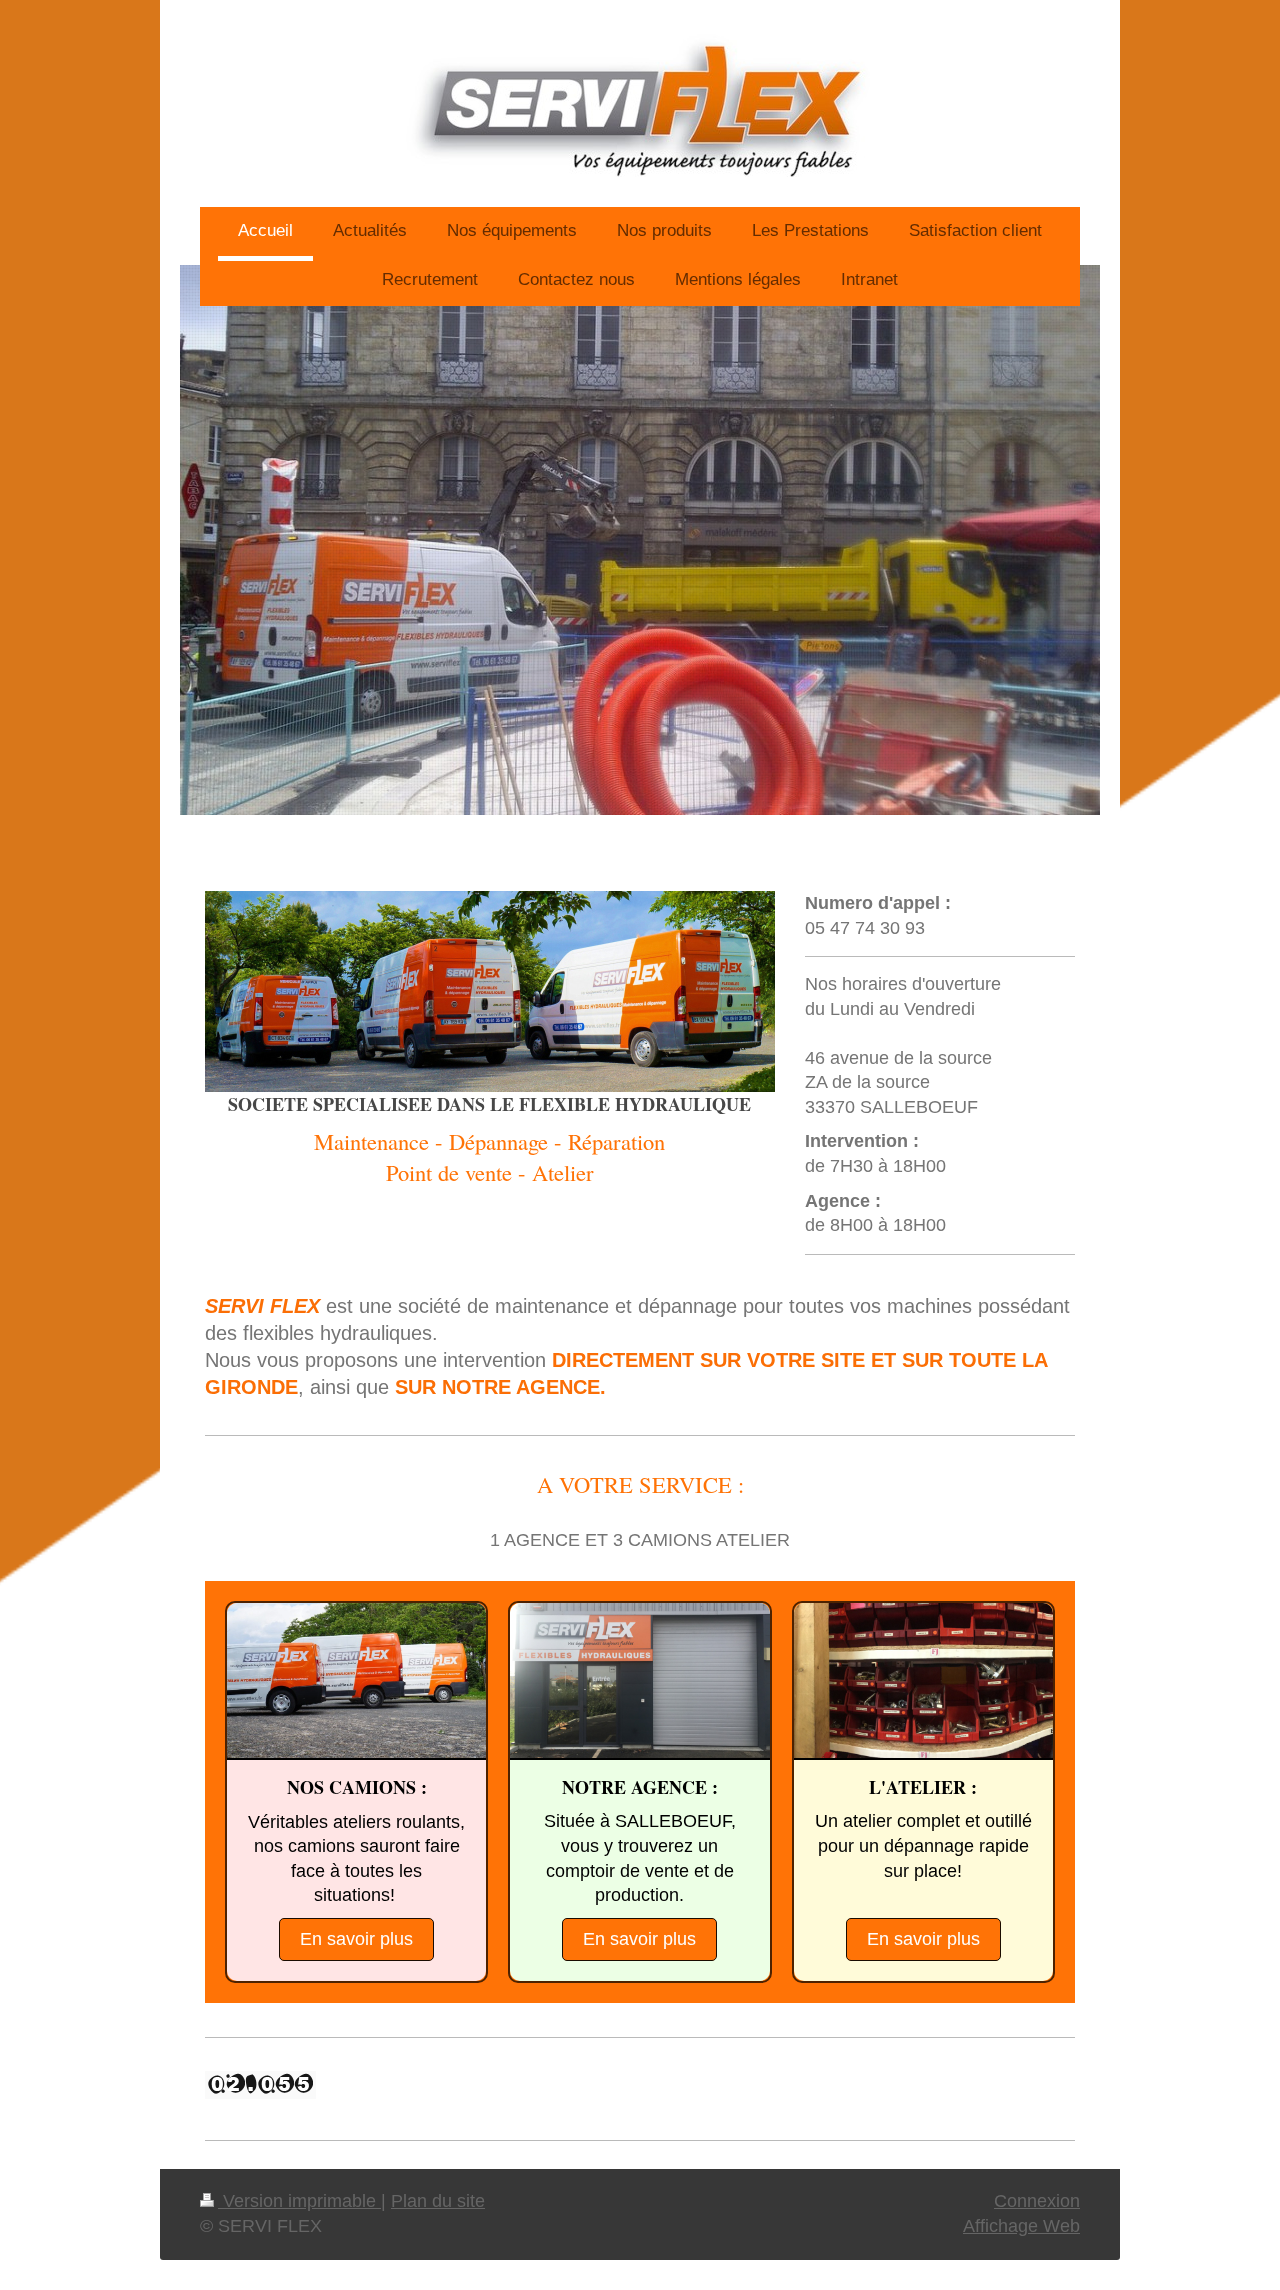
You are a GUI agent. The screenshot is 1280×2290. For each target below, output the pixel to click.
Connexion (1037, 2201)
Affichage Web (1021, 2226)
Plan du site (438, 2201)
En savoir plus (356, 1939)
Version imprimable (299, 2201)
